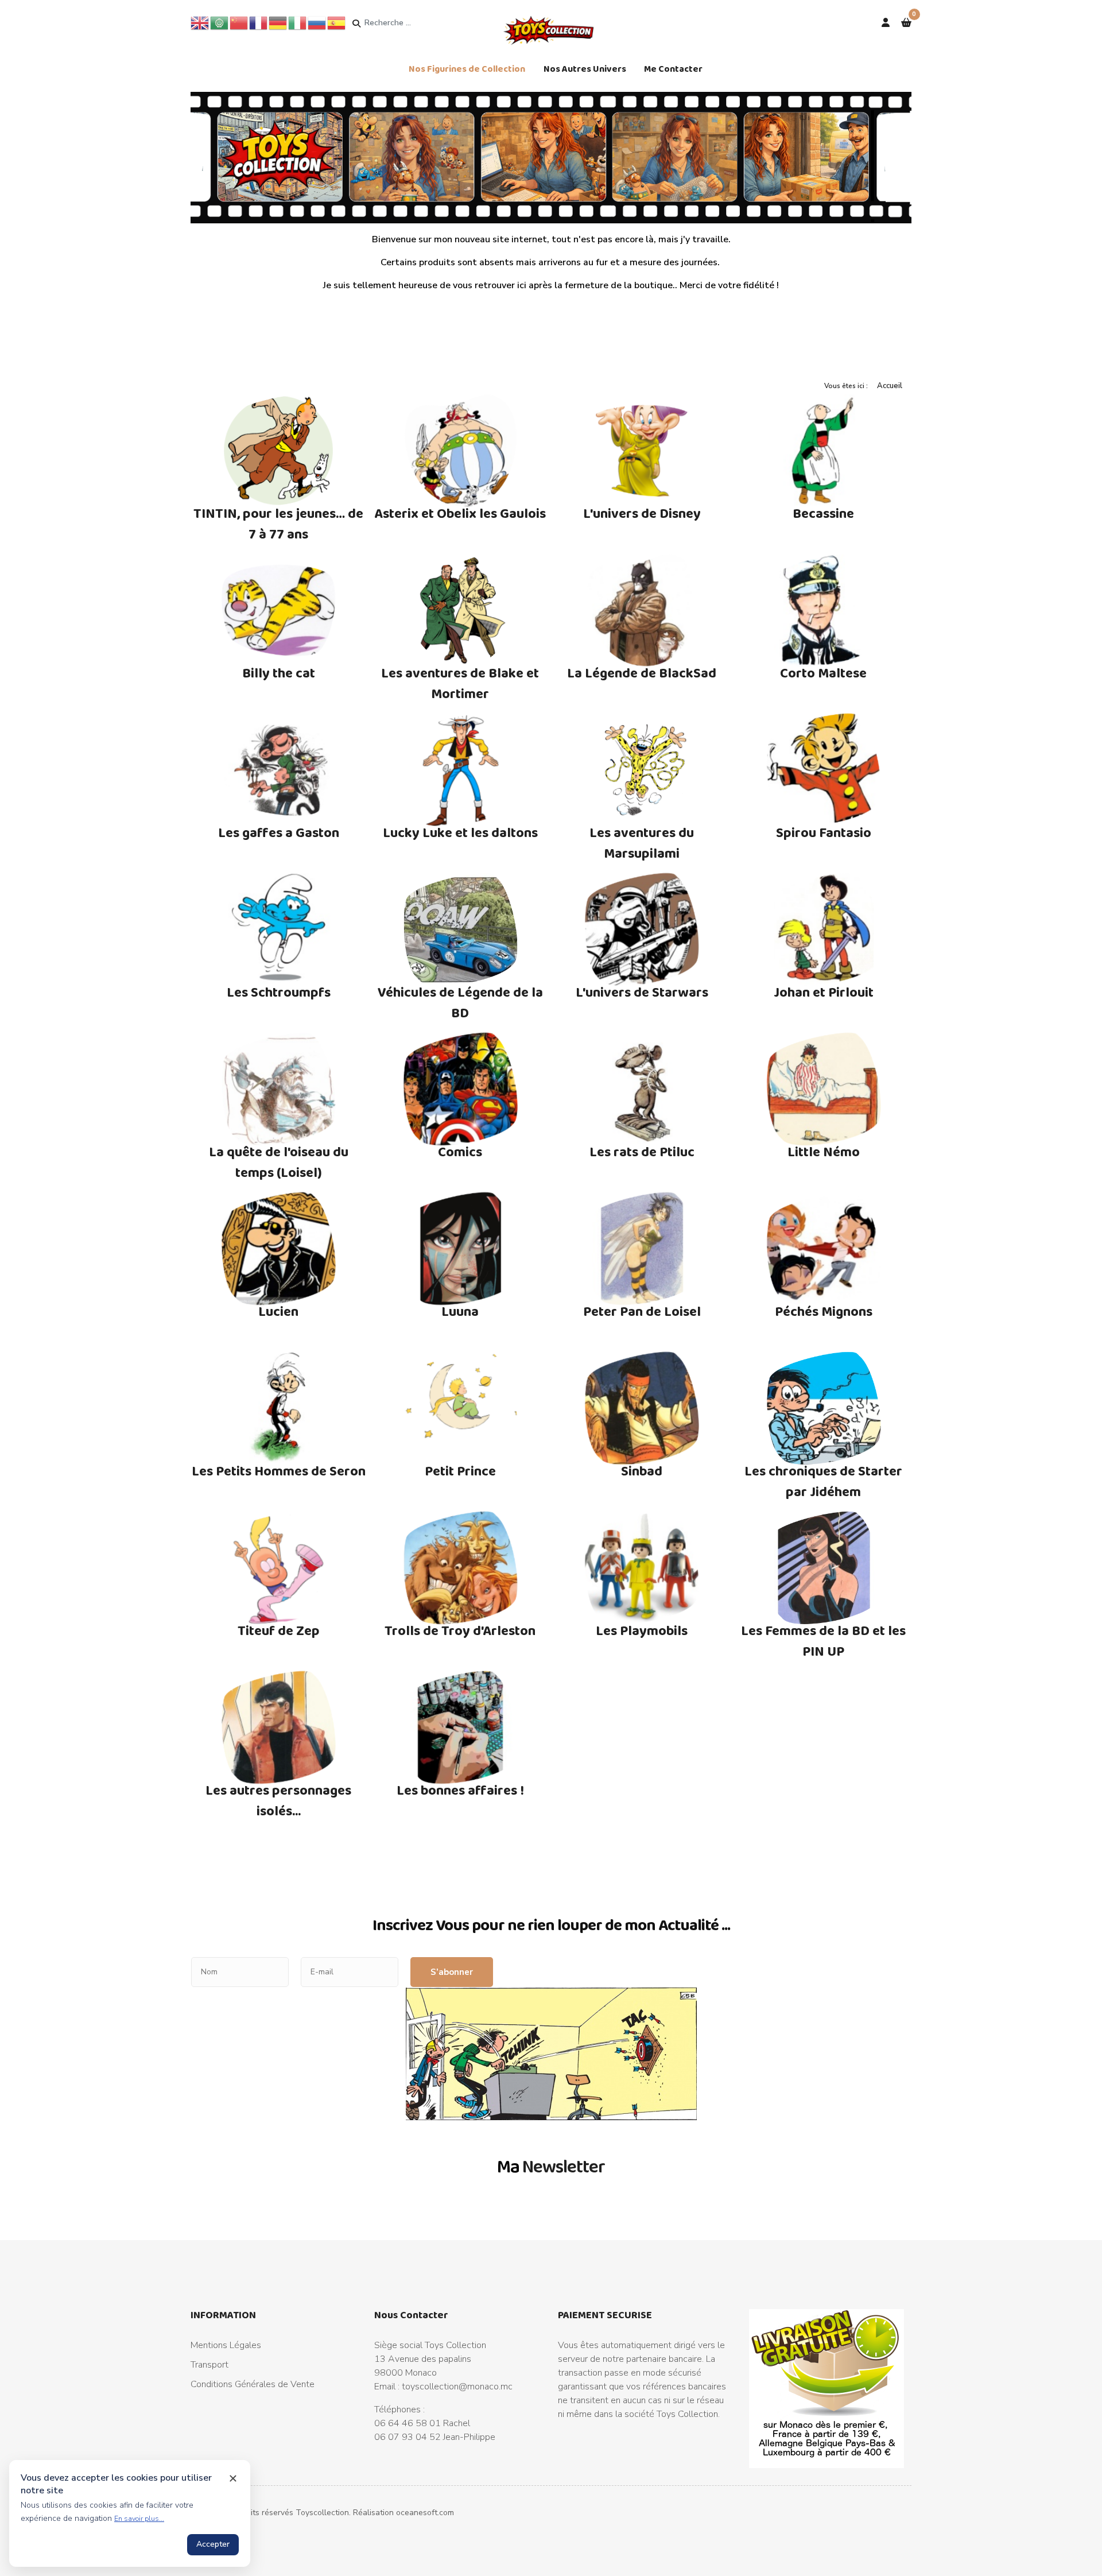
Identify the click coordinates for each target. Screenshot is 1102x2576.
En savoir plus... (139, 2519)
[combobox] (408, 23)
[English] (200, 22)
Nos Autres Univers (585, 69)
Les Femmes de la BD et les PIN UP (823, 1640)
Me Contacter (673, 69)
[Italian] (298, 22)
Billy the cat (279, 673)
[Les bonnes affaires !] (461, 1727)
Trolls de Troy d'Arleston (460, 1630)
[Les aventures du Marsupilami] (642, 770)
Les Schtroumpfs (279, 992)
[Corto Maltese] (824, 610)
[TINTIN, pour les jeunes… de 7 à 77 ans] (279, 451)
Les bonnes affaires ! (460, 1790)
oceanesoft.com (425, 2513)
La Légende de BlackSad (642, 673)
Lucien (278, 1311)
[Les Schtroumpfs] (279, 929)
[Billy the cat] (279, 610)
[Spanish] (337, 22)
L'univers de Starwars (642, 992)
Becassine (823, 513)
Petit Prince (460, 1471)
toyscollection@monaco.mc (457, 2387)
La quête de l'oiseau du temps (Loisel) (279, 1162)
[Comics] (461, 1089)
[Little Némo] (824, 1089)
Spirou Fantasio (824, 832)
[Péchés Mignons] (824, 1249)
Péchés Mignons (824, 1311)
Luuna (460, 1311)
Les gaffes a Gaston (279, 832)
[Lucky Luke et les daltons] (461, 770)
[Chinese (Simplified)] (239, 22)
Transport (209, 2365)
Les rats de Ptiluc (642, 1151)
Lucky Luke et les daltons (460, 832)
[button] (906, 23)
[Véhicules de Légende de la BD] (461, 929)
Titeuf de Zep (279, 1630)
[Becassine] (824, 451)
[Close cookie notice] (233, 2478)
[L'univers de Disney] (642, 451)
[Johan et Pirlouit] (824, 929)
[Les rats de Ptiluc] (642, 1089)
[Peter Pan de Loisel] (642, 1249)
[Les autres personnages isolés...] (279, 1727)
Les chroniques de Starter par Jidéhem (823, 1481)
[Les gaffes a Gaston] (279, 770)
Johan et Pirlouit (824, 992)
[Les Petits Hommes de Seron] (279, 1408)
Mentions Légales (226, 2345)
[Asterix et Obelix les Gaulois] (461, 451)
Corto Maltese (823, 673)
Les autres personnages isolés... (278, 1800)
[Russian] (317, 22)
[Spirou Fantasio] (824, 770)
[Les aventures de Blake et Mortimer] (461, 610)
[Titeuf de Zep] (279, 1568)
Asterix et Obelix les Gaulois (460, 513)
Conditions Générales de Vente (253, 2384)
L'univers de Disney (642, 513)
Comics (460, 1151)
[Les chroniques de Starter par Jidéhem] (824, 1408)
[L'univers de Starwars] (642, 929)
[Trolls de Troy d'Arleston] (461, 1568)
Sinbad (642, 1471)
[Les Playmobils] (642, 1568)
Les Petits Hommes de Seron (279, 1471)
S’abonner (452, 1972)
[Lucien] (279, 1249)
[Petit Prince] (461, 1408)
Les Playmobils (642, 1630)
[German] (278, 22)
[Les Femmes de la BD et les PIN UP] (824, 1568)
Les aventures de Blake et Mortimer (460, 683)
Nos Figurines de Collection (467, 69)
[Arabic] (220, 22)
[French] (259, 22)
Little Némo (824, 1151)
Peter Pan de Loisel (642, 1311)
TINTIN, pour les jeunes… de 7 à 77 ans (278, 523)
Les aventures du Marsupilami (642, 842)
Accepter (213, 2544)
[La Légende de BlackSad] (642, 610)
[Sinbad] (642, 1408)
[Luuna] (461, 1249)
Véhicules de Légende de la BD (460, 1002)
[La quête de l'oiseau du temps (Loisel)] (279, 1089)
